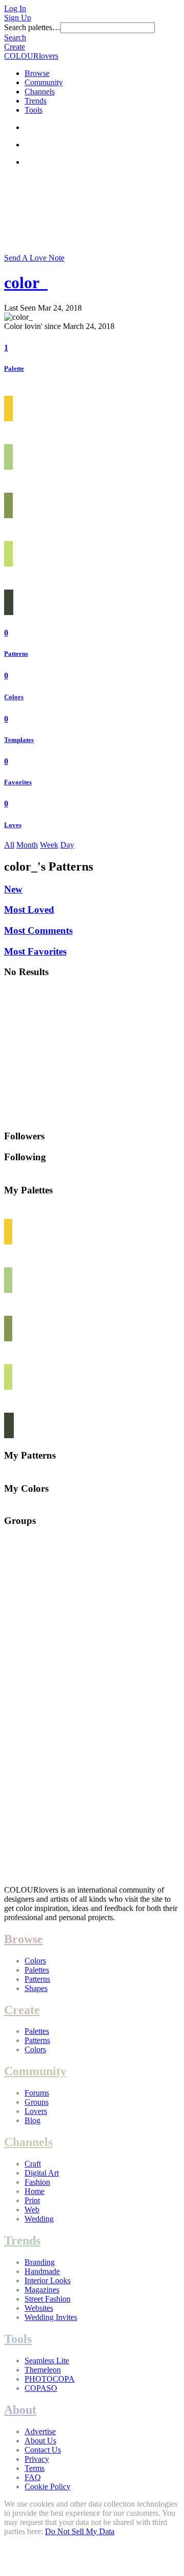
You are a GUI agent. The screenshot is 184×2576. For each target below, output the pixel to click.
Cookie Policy (48, 2486)
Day (67, 845)
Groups (37, 2102)
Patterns (16, 654)
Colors (14, 697)
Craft (33, 2164)
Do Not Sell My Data (80, 2531)
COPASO (41, 2388)
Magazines (42, 2290)
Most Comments (38, 930)
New (13, 889)
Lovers (36, 2111)
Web (32, 2210)
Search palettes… (32, 27)
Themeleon (43, 2370)
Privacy (37, 2459)
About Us (40, 2441)
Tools (33, 110)
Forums (37, 2093)
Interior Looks (48, 2280)
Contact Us (43, 2450)
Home (34, 2191)
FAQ (33, 2477)
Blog (32, 2120)
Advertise (40, 2431)
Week (49, 845)
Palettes (37, 1970)
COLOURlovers (31, 56)
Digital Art (42, 2173)
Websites (39, 2308)
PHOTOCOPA (50, 2379)
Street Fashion (48, 2299)
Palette (14, 368)
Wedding (39, 2219)
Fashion (37, 2182)
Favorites (18, 782)
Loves (13, 825)
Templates (19, 740)
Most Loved (29, 910)
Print (32, 2200)
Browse (37, 73)
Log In (15, 8)
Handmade (42, 2271)
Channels (40, 92)
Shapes (36, 1988)
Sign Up (18, 18)
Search (15, 37)
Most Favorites (35, 951)
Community (44, 82)
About (20, 2410)
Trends (36, 101)
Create (15, 47)
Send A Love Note (34, 258)
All (9, 845)
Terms (34, 2468)
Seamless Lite (47, 2361)
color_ (26, 283)
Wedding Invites (51, 2317)
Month (27, 845)
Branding (40, 2262)
